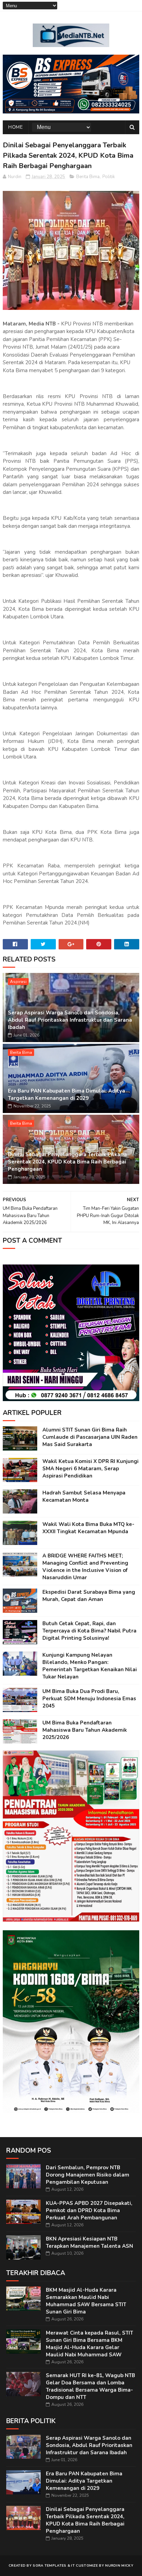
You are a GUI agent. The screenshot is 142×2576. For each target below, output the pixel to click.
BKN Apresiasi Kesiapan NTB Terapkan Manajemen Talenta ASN (89, 2242)
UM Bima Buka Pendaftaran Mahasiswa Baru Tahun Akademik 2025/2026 (85, 1730)
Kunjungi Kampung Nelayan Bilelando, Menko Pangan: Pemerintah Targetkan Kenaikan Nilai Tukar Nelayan (90, 1666)
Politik (109, 177)
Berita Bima (88, 177)
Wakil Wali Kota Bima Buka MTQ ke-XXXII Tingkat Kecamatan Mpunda (88, 1528)
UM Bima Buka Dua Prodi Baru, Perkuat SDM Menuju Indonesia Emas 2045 (89, 1699)
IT (73, 2566)
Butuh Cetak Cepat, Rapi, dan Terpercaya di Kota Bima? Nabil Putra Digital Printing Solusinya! (89, 1631)
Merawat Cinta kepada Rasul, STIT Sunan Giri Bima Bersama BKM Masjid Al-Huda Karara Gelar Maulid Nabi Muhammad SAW (89, 2344)
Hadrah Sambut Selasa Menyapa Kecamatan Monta (84, 1496)
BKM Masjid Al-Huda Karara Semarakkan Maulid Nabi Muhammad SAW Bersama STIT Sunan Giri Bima (86, 2301)
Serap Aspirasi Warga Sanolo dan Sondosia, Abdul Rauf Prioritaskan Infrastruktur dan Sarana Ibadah (70, 1020)
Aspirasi (18, 982)
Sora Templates (49, 2566)
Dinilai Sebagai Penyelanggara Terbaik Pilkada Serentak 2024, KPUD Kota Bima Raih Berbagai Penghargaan (67, 1162)
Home (16, 127)
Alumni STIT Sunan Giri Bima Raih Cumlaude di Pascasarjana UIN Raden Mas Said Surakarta (90, 1437)
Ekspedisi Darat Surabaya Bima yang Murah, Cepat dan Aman (89, 1596)
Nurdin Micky (119, 2566)
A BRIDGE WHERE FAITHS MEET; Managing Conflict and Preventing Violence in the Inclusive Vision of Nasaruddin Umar (85, 1567)
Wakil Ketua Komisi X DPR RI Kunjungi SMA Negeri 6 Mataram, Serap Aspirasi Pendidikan (90, 1469)
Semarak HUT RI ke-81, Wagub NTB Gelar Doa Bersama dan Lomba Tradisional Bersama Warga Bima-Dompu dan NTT (90, 2386)
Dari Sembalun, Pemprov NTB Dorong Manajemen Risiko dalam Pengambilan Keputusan (88, 2175)
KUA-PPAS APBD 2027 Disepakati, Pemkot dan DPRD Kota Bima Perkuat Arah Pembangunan (89, 2210)
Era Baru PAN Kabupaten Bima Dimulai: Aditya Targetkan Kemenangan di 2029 (67, 1094)
